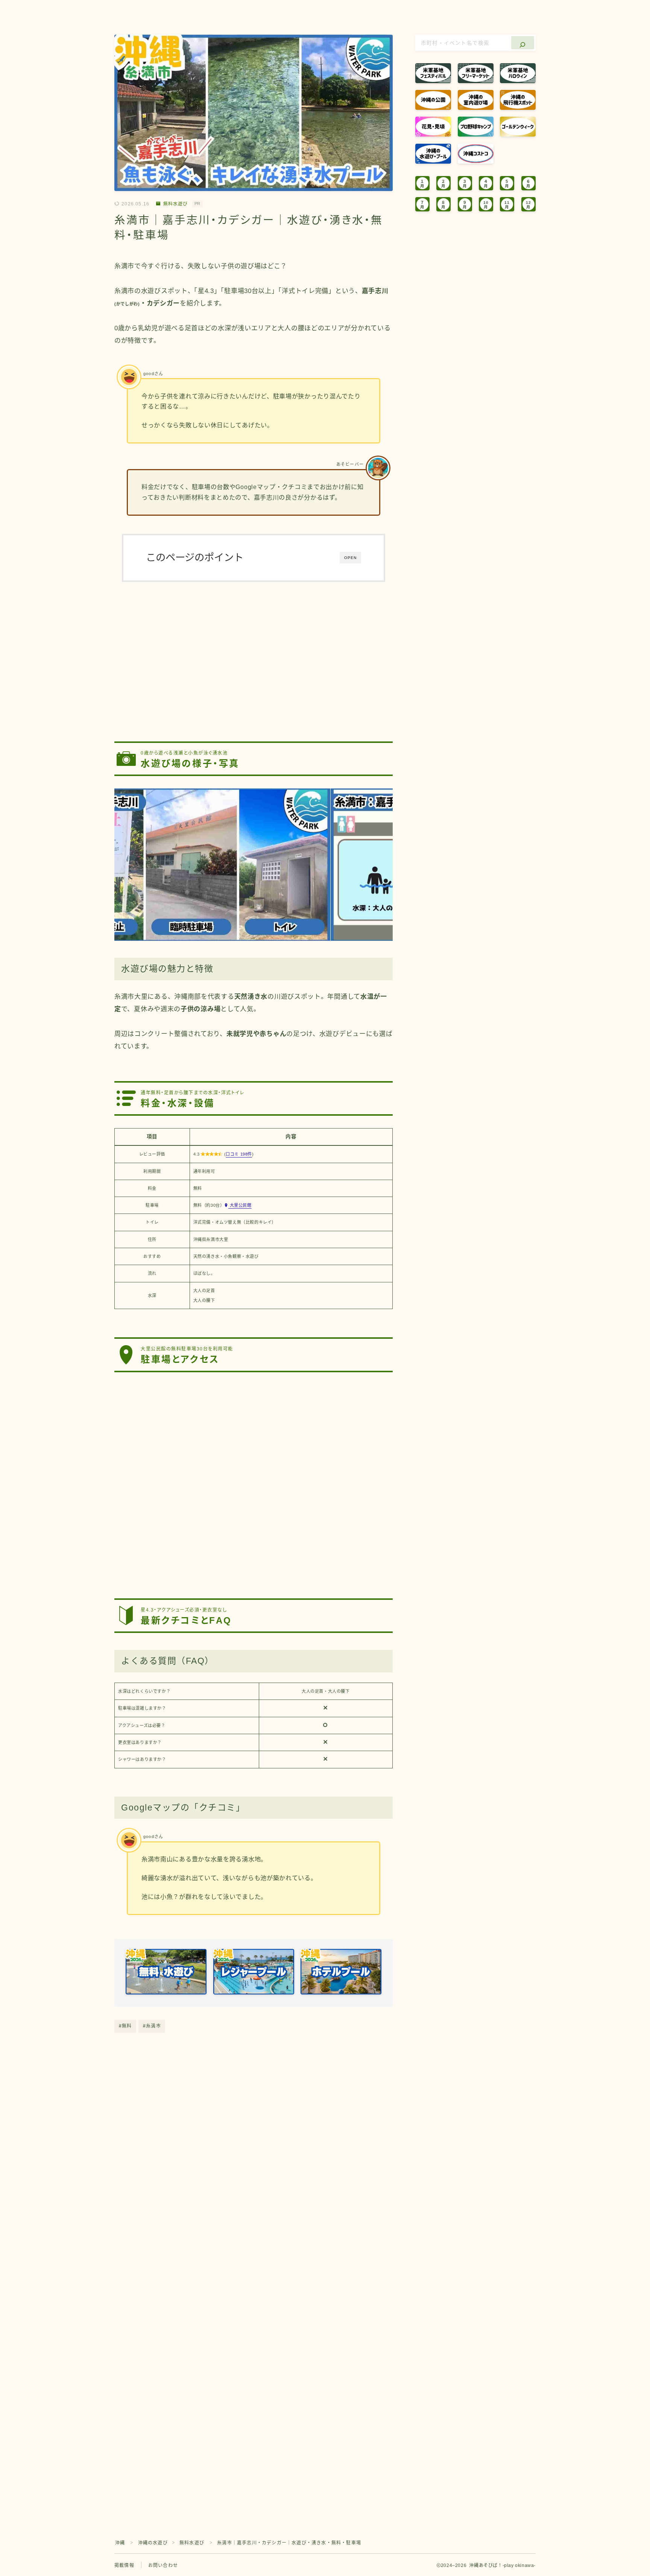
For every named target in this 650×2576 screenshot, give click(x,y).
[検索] (523, 43)
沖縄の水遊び (153, 2543)
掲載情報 (124, 2565)
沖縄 (120, 2543)
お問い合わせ (163, 2565)
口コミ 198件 (239, 1154)
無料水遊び (175, 204)
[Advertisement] (254, 656)
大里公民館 (240, 1205)
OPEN (350, 558)
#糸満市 (152, 2026)
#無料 (125, 2026)
